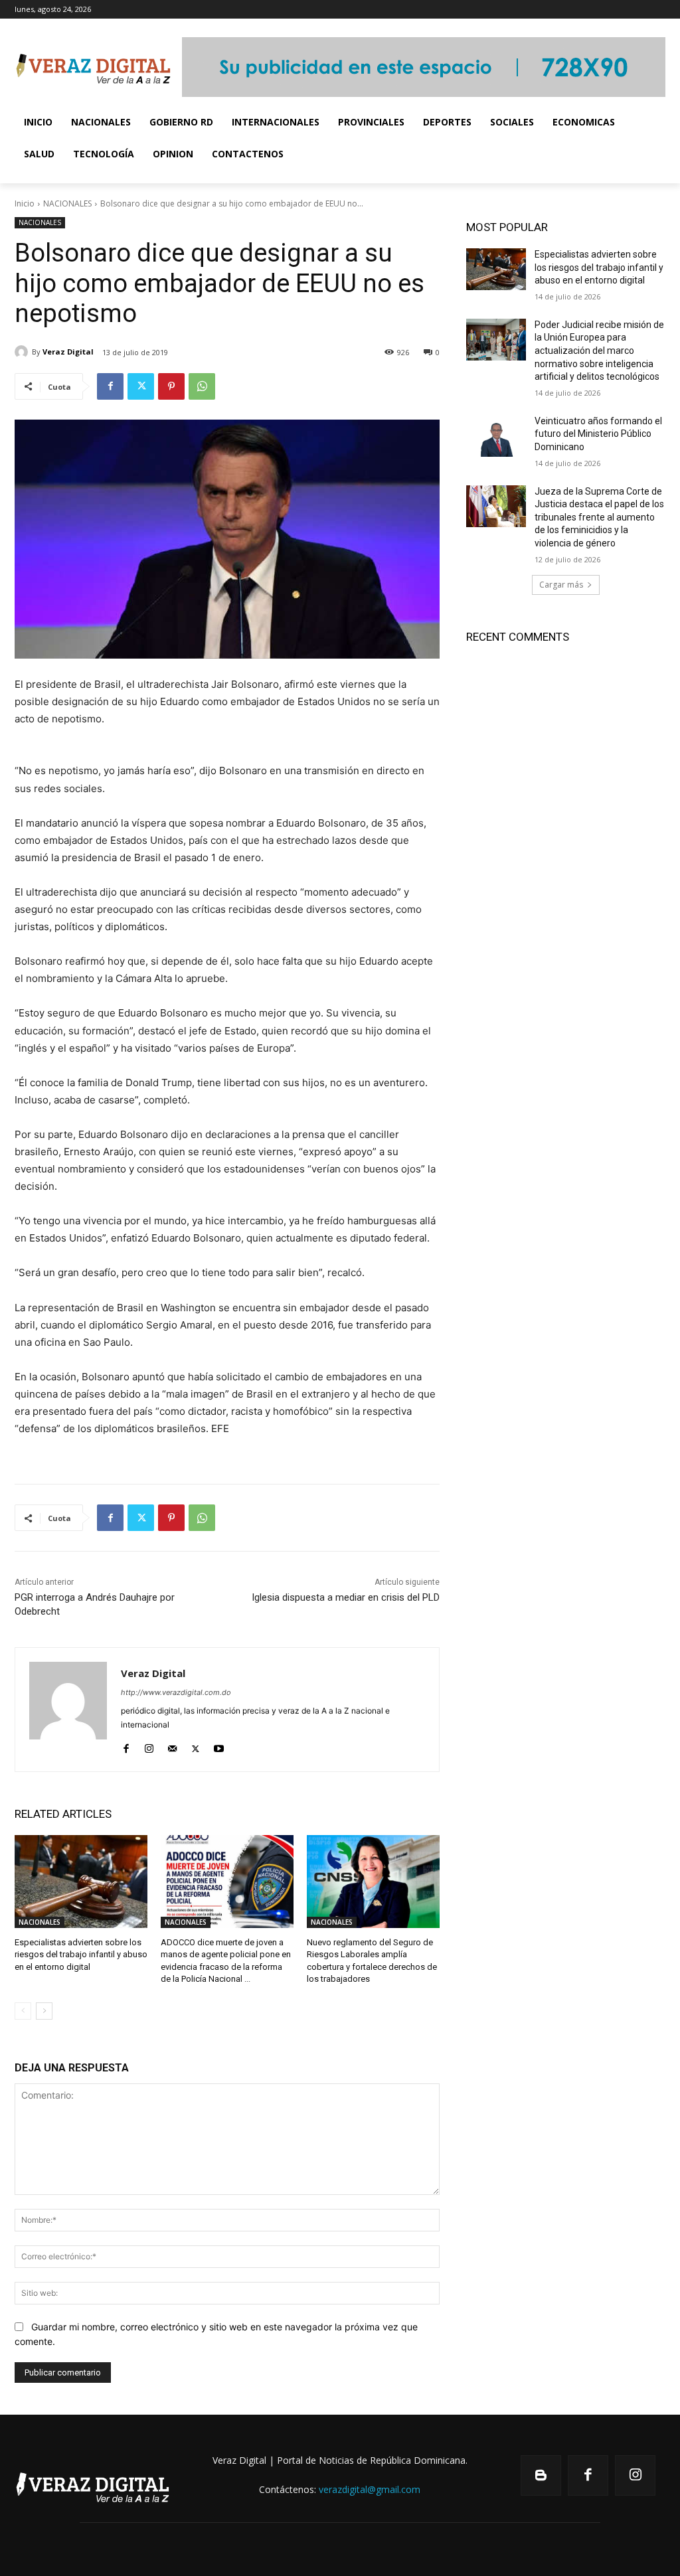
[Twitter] (141, 386)
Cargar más (561, 585)
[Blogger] (541, 2475)
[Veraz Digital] (23, 352)
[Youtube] (219, 1746)
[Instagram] (149, 1746)
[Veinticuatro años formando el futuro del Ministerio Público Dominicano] (496, 436)
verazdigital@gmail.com (370, 2489)
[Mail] (172, 1746)
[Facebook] (110, 386)
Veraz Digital (68, 352)
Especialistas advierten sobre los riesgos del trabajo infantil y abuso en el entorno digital (81, 1954)
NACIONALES (67, 203)
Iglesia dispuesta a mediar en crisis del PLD (346, 1597)
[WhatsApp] (202, 386)
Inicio (25, 203)
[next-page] (44, 2011)
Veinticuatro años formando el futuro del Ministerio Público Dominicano (598, 434)
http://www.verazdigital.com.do (176, 1692)
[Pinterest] (171, 386)
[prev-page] (23, 2011)
